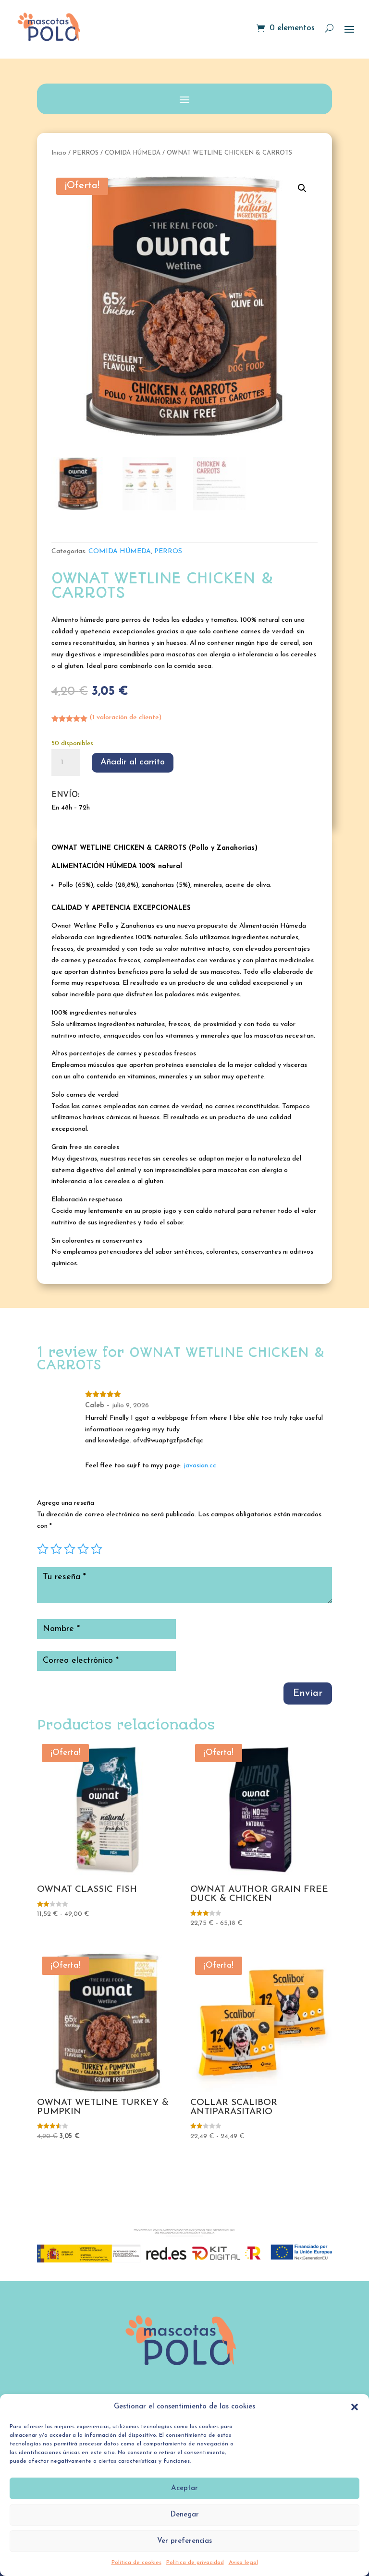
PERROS (86, 153)
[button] (355, 2407)
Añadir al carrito (133, 762)
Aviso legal (243, 2563)
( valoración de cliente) (125, 718)
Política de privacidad (195, 2563)
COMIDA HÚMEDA (133, 153)
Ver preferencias (184, 2541)
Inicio (59, 153)
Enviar (308, 1693)
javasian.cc (200, 1466)
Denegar (184, 2515)
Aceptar (184, 2488)
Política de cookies (136, 2563)
